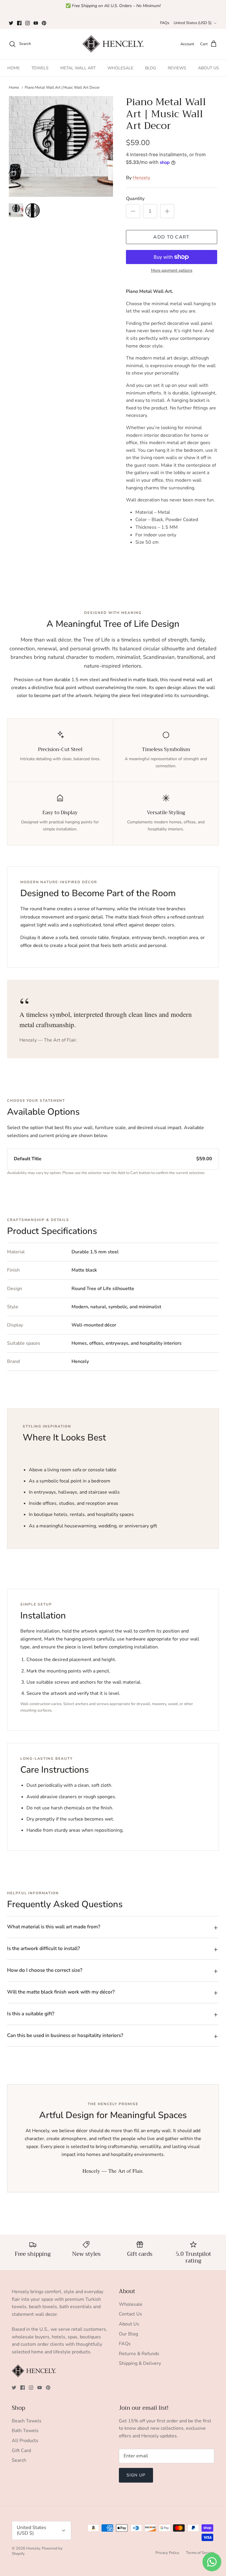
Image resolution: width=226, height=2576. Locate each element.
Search (19, 2460)
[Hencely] (113, 44)
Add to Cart (171, 237)
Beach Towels (27, 2421)
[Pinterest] (44, 23)
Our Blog (128, 2334)
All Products (25, 2441)
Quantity (135, 199)
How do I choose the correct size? (45, 1970)
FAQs (165, 23)
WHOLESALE (120, 68)
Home (14, 88)
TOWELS (40, 68)
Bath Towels (25, 2431)
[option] (61, 146)
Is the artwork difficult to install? (44, 1948)
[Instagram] (28, 23)
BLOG (151, 68)
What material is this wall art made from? (54, 1927)
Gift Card (21, 2451)
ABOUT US (208, 68)
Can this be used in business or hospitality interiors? (65, 2035)
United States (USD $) (193, 23)
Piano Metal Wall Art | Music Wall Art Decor (62, 88)
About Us (129, 2324)
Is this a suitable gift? (31, 2014)
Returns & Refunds (139, 2354)
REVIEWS (177, 68)
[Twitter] (11, 23)
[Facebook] (19, 23)
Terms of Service (200, 2553)
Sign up (136, 2475)
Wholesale (131, 2304)
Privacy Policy (167, 2553)
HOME (14, 68)
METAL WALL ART (78, 68)
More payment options (172, 271)
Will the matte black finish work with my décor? (61, 1992)
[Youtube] (36, 23)
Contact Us (131, 2314)
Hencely (141, 178)
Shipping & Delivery (140, 2363)
